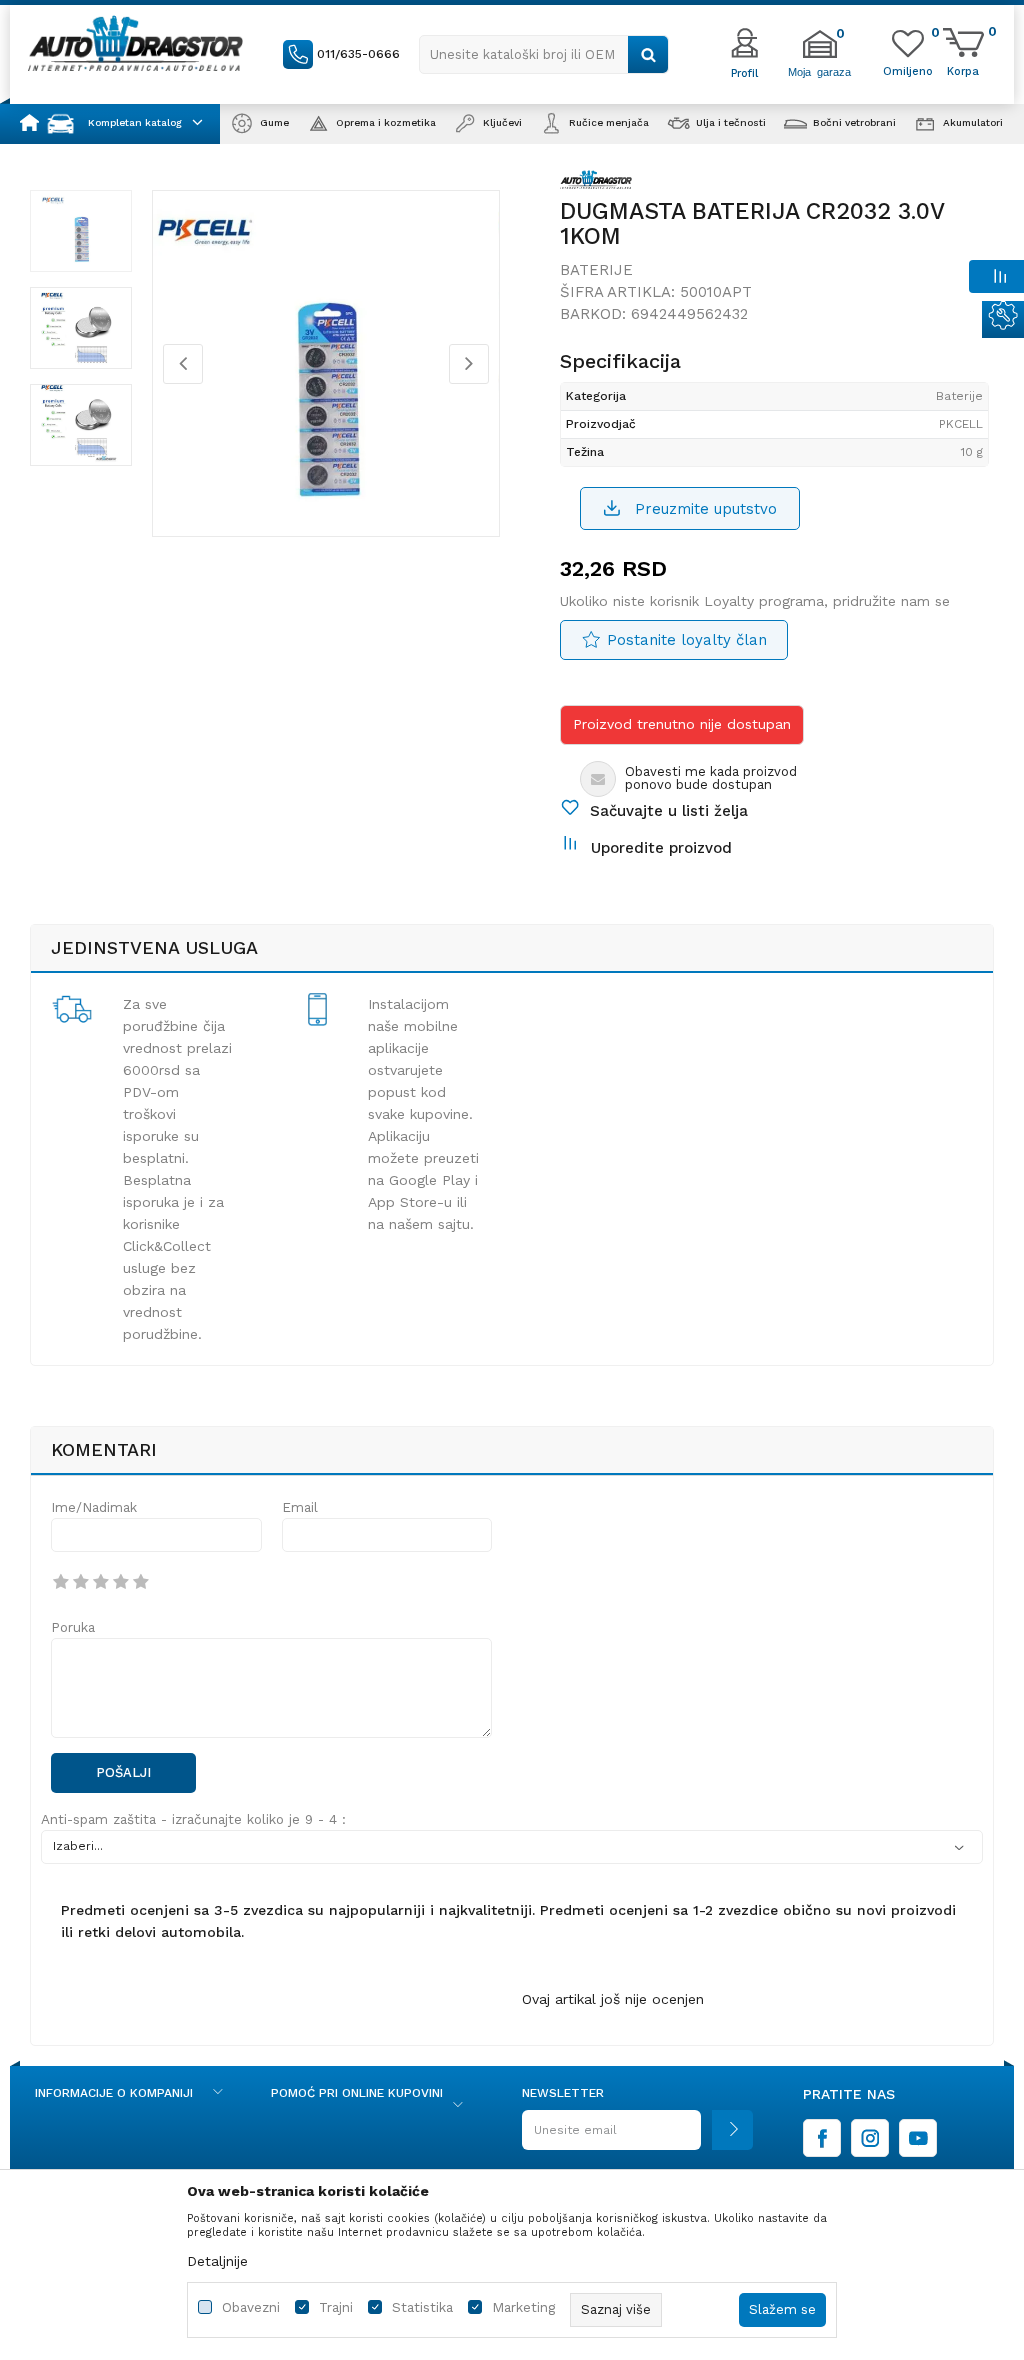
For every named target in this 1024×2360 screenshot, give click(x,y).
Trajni (336, 2307)
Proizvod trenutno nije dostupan (682, 724)
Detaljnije (217, 2261)
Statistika (422, 2307)
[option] (81, 231)
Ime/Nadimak (94, 1507)
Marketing (523, 2307)
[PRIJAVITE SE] (637, 2137)
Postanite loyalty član (687, 640)
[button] (544, 54)
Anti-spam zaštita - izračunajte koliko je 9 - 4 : (193, 1819)
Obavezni (251, 2307)
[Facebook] (822, 2138)
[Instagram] (870, 2138)
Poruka (73, 1627)
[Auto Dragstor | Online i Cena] (135, 43)
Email (300, 1507)
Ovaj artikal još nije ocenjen (613, 1999)
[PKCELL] (596, 183)
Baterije (596, 270)
